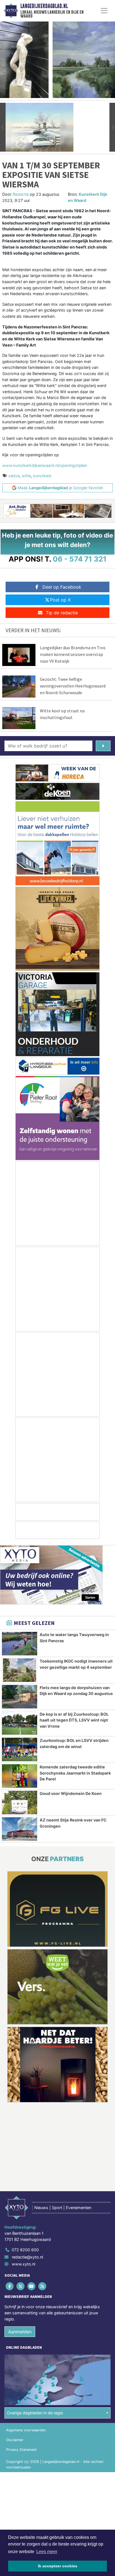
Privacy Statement (21, 2450)
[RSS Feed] (43, 2286)
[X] (21, 2286)
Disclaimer (15, 2440)
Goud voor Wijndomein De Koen (71, 1793)
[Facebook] (10, 2286)
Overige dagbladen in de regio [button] (35, 2413)
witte (26, 476)
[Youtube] (32, 2286)
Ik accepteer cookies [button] (58, 2566)
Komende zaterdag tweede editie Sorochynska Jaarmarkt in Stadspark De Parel (75, 1773)
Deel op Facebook (62, 587)
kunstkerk (42, 476)
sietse (14, 476)
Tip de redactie (62, 613)
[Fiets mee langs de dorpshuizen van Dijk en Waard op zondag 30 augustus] (20, 1697)
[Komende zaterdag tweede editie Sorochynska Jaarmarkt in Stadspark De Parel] (20, 1776)
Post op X (60, 600)
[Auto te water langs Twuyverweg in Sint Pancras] (20, 1644)
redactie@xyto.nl (27, 2257)
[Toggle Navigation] (104, 11)
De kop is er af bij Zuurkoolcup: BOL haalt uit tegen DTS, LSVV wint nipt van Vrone (74, 1720)
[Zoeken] (103, 746)
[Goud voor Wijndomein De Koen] (20, 1803)
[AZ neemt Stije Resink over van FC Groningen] (20, 1829)
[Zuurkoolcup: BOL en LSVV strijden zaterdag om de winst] (20, 1749)
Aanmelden (20, 2332)
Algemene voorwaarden (26, 2430)
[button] (3, 127)
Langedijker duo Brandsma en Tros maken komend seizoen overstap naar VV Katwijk (73, 654)
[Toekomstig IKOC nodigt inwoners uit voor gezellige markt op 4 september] (20, 1670)
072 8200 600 (25, 2250)
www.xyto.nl (23, 2264)
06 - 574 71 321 (80, 559)
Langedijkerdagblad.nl (44, 6)
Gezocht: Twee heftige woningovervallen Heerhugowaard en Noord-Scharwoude (73, 686)
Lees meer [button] (47, 2552)
